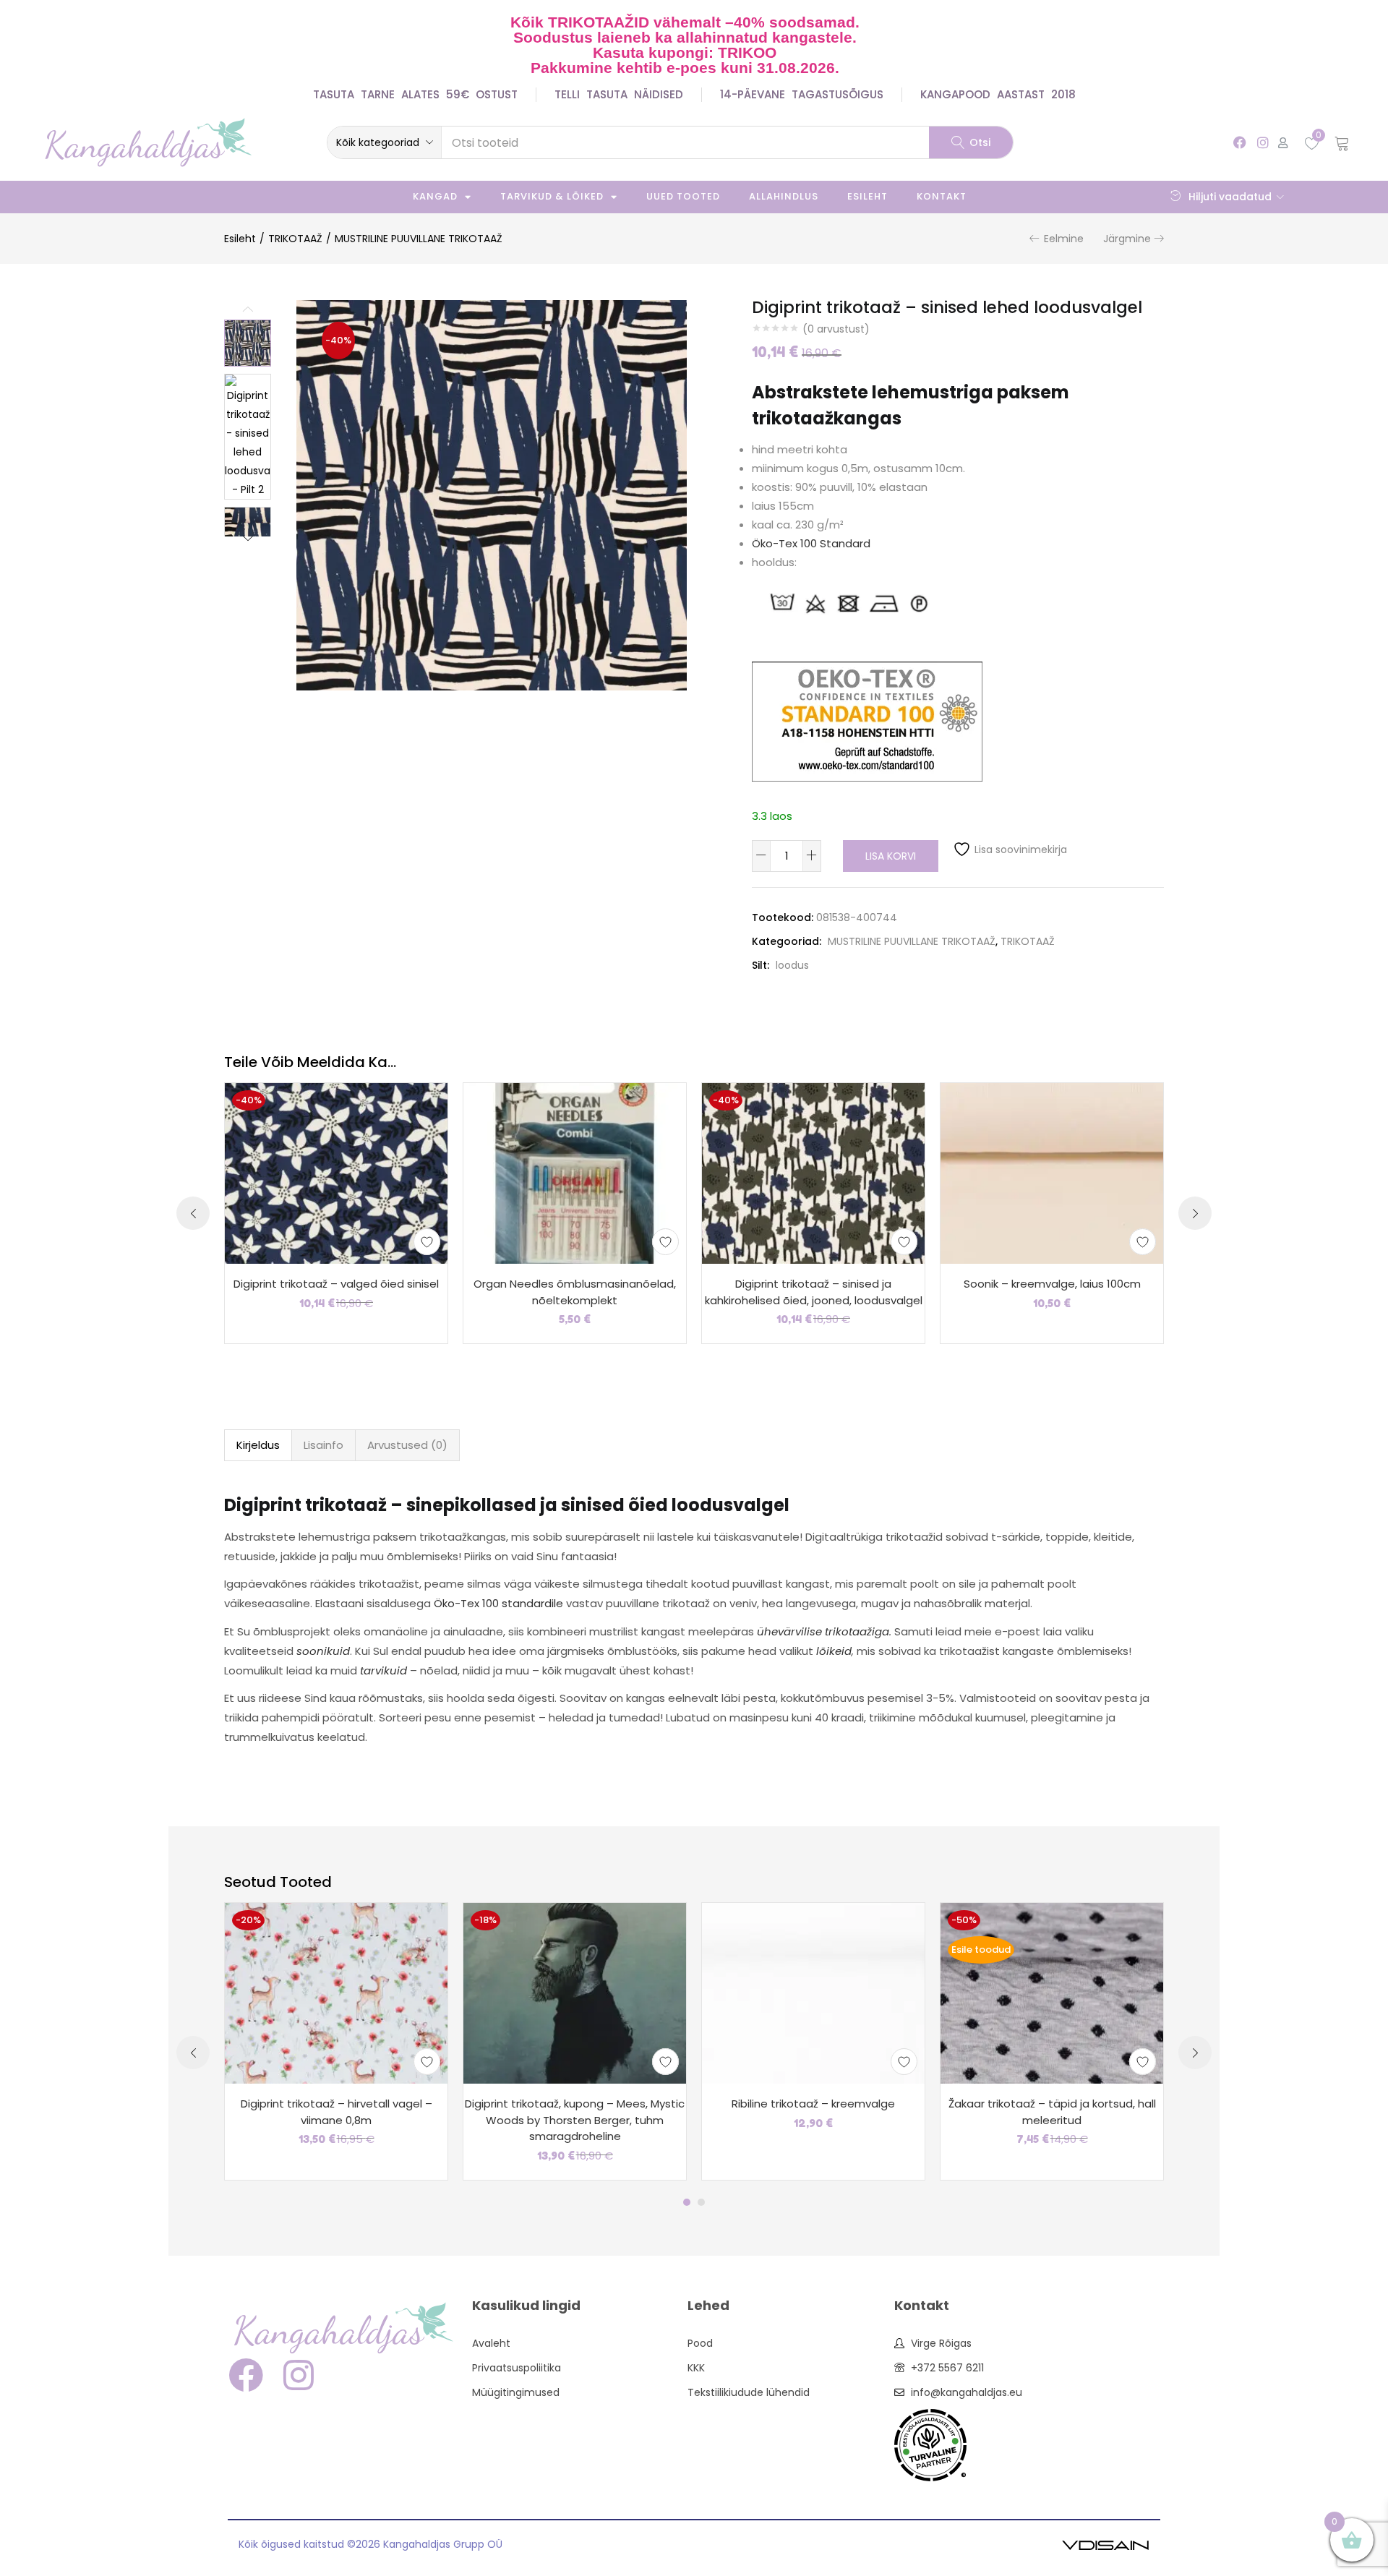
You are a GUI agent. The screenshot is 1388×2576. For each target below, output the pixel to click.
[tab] (258, 1445)
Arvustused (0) (407, 1445)
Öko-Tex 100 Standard (811, 543)
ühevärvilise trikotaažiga (823, 1631)
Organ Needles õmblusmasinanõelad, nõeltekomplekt (575, 1292)
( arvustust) (836, 329)
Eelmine (1064, 239)
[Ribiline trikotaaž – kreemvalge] (813, 1993)
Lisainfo (324, 1445)
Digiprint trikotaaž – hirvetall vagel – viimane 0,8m (337, 2112)
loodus (792, 965)
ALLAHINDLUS (784, 196)
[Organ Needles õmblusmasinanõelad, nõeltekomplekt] (575, 1173)
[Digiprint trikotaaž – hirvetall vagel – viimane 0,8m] (336, 1993)
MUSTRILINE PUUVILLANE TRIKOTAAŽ (419, 239)
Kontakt (942, 196)
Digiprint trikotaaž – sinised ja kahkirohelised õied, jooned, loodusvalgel (814, 1292)
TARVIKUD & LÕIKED (552, 196)
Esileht (867, 196)
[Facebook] (1240, 142)
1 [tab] (687, 2202)
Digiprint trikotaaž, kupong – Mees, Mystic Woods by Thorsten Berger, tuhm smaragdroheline (575, 2120)
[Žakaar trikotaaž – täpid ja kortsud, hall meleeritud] (1052, 1993)
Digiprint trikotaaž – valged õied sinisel (336, 1284)
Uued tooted (683, 196)
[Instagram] (1263, 142)
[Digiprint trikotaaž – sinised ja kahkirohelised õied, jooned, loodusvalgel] (813, 1173)
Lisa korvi (891, 856)
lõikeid (834, 1651)
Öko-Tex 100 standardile (498, 1603)
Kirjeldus (258, 1445)
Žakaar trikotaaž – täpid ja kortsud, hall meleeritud (1052, 2112)
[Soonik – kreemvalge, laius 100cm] (1052, 1173)
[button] (384, 142)
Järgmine (1127, 239)
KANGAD (435, 196)
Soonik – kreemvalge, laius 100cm (1052, 1284)
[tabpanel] (336, 2041)
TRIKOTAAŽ (295, 239)
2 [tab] (701, 2202)
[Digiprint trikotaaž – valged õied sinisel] (336, 1173)
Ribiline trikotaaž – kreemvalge (813, 2104)
